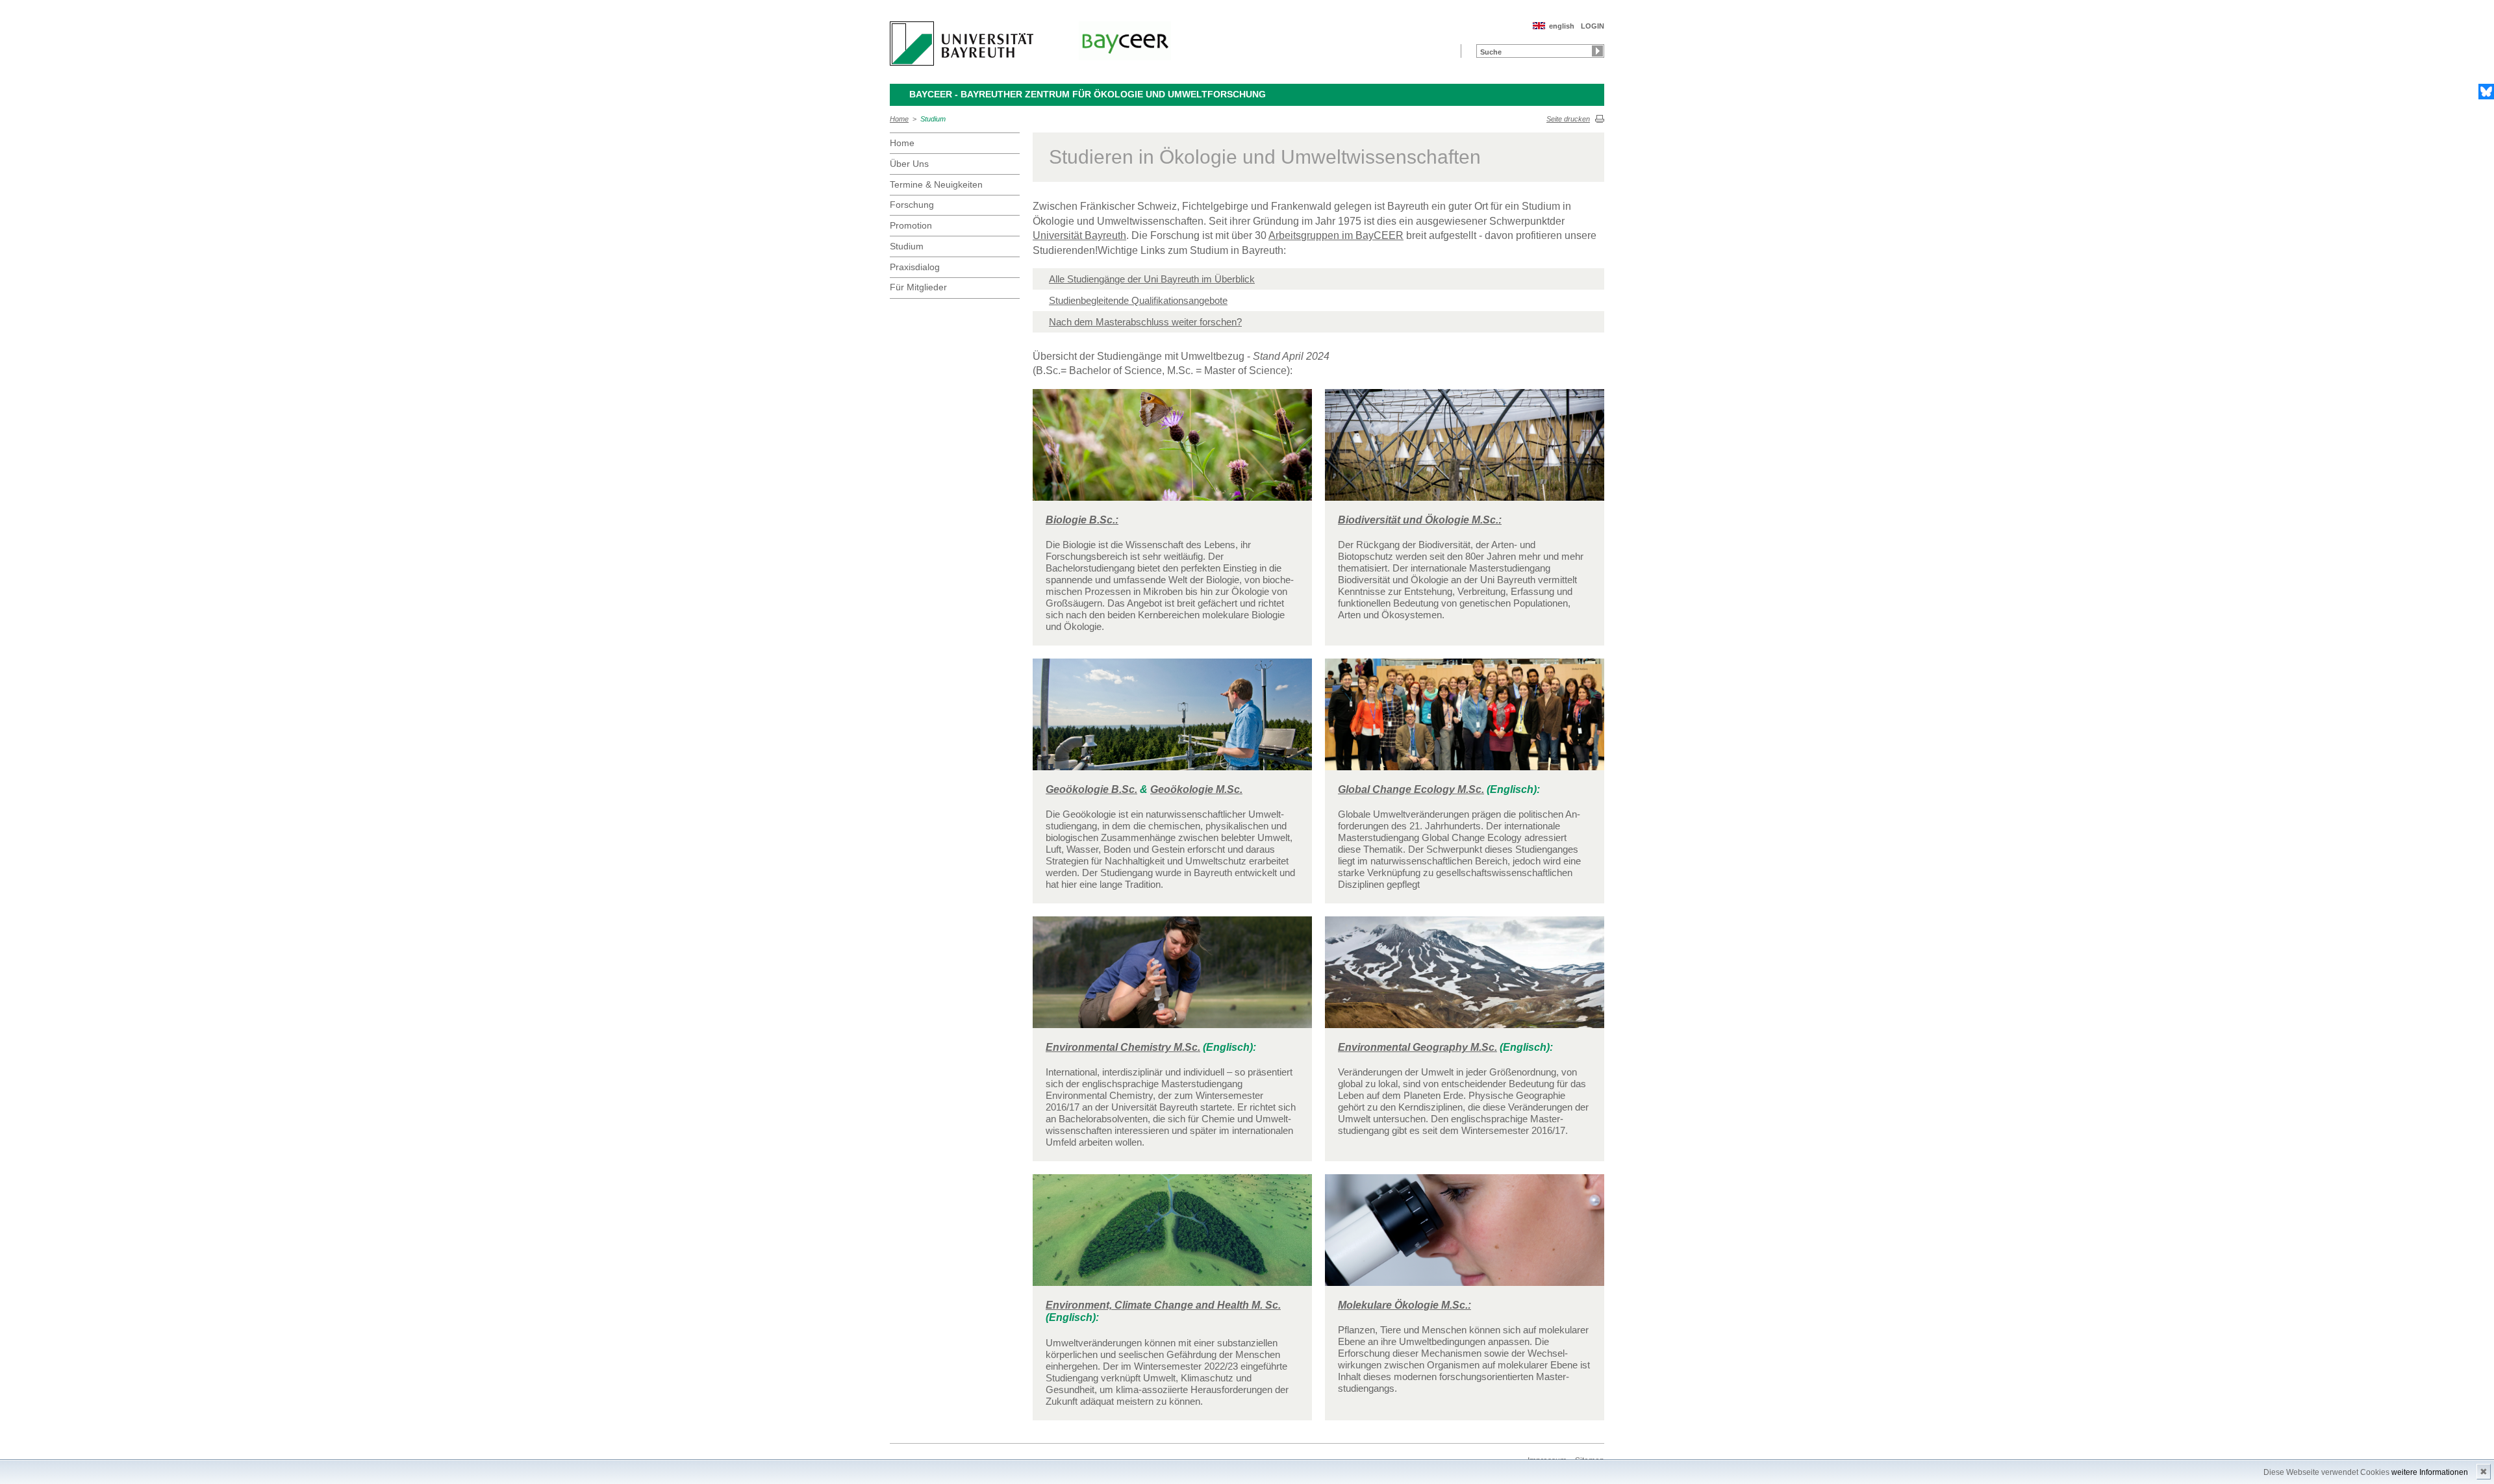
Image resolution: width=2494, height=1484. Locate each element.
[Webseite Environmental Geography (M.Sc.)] (1465, 978)
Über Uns (909, 164)
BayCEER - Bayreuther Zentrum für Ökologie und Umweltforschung (1088, 94)
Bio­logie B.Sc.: (1082, 520)
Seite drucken (1568, 119)
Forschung (912, 205)
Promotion (911, 225)
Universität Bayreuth (1079, 235)
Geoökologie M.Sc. (1196, 789)
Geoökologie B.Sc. (1091, 789)
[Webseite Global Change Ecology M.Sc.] (1465, 720)
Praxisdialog (915, 267)
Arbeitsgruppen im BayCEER (1336, 235)
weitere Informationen (2430, 1472)
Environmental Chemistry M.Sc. (1123, 1047)
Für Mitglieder (918, 287)
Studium (933, 119)
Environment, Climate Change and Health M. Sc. (1163, 1305)
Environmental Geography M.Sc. (1417, 1047)
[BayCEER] (1125, 41)
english (1562, 26)
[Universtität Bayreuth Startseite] (962, 44)
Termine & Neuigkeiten (936, 184)
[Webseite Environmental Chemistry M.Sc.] (1172, 978)
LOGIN (1593, 26)
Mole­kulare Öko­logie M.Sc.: (1404, 1305)
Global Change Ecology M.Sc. (1411, 789)
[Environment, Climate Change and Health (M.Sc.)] (1172, 1236)
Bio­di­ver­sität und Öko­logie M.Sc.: (1420, 520)
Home (899, 119)
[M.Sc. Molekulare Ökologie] (1465, 1236)
